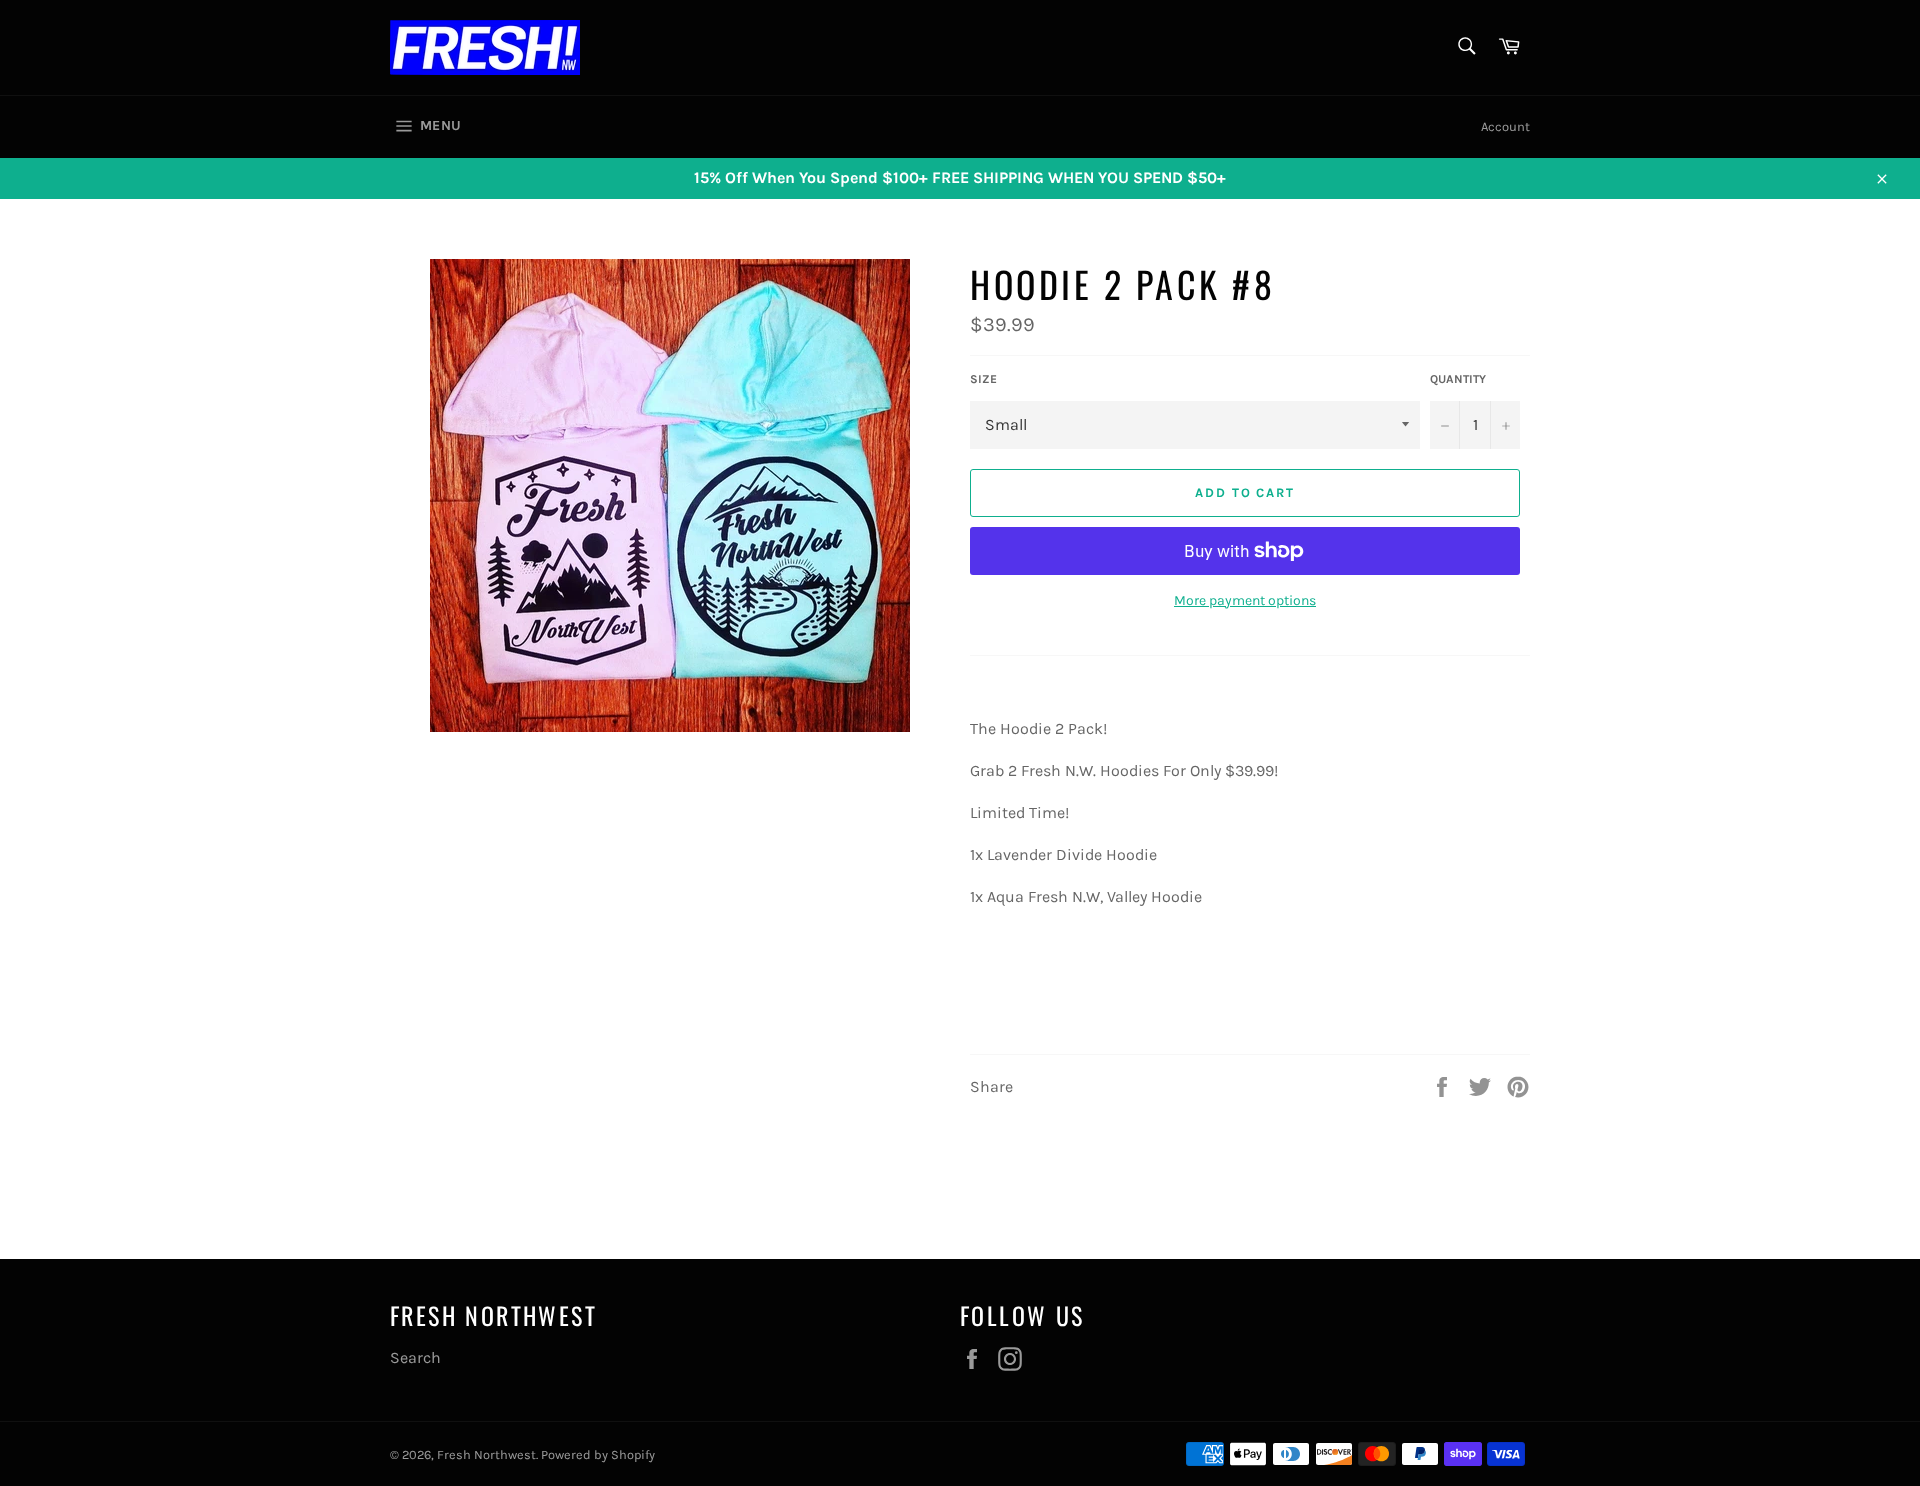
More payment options (1245, 600)
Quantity (1458, 379)
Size (983, 379)
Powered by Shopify (598, 1454)
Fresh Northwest (486, 1454)
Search (415, 1357)
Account (1505, 126)
